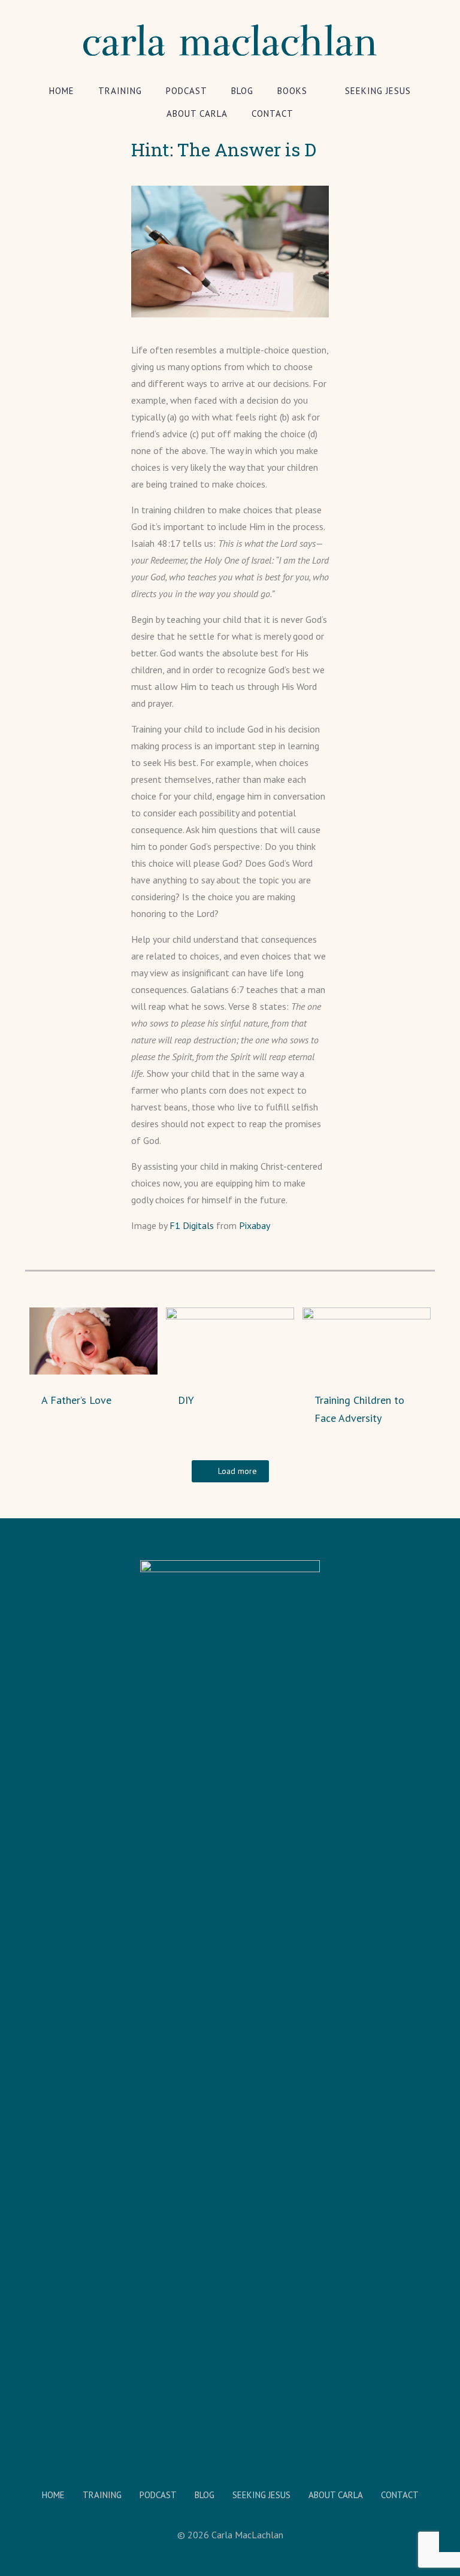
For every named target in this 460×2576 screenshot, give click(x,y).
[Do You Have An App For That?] (450, 2528)
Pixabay (255, 1225)
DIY (186, 1400)
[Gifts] (10, 2528)
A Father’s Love (76, 1400)
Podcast (158, 2495)
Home (53, 2495)
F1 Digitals (192, 1225)
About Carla (336, 2495)
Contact (400, 2495)
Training (102, 2495)
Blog (205, 2495)
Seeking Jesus (261, 2495)
